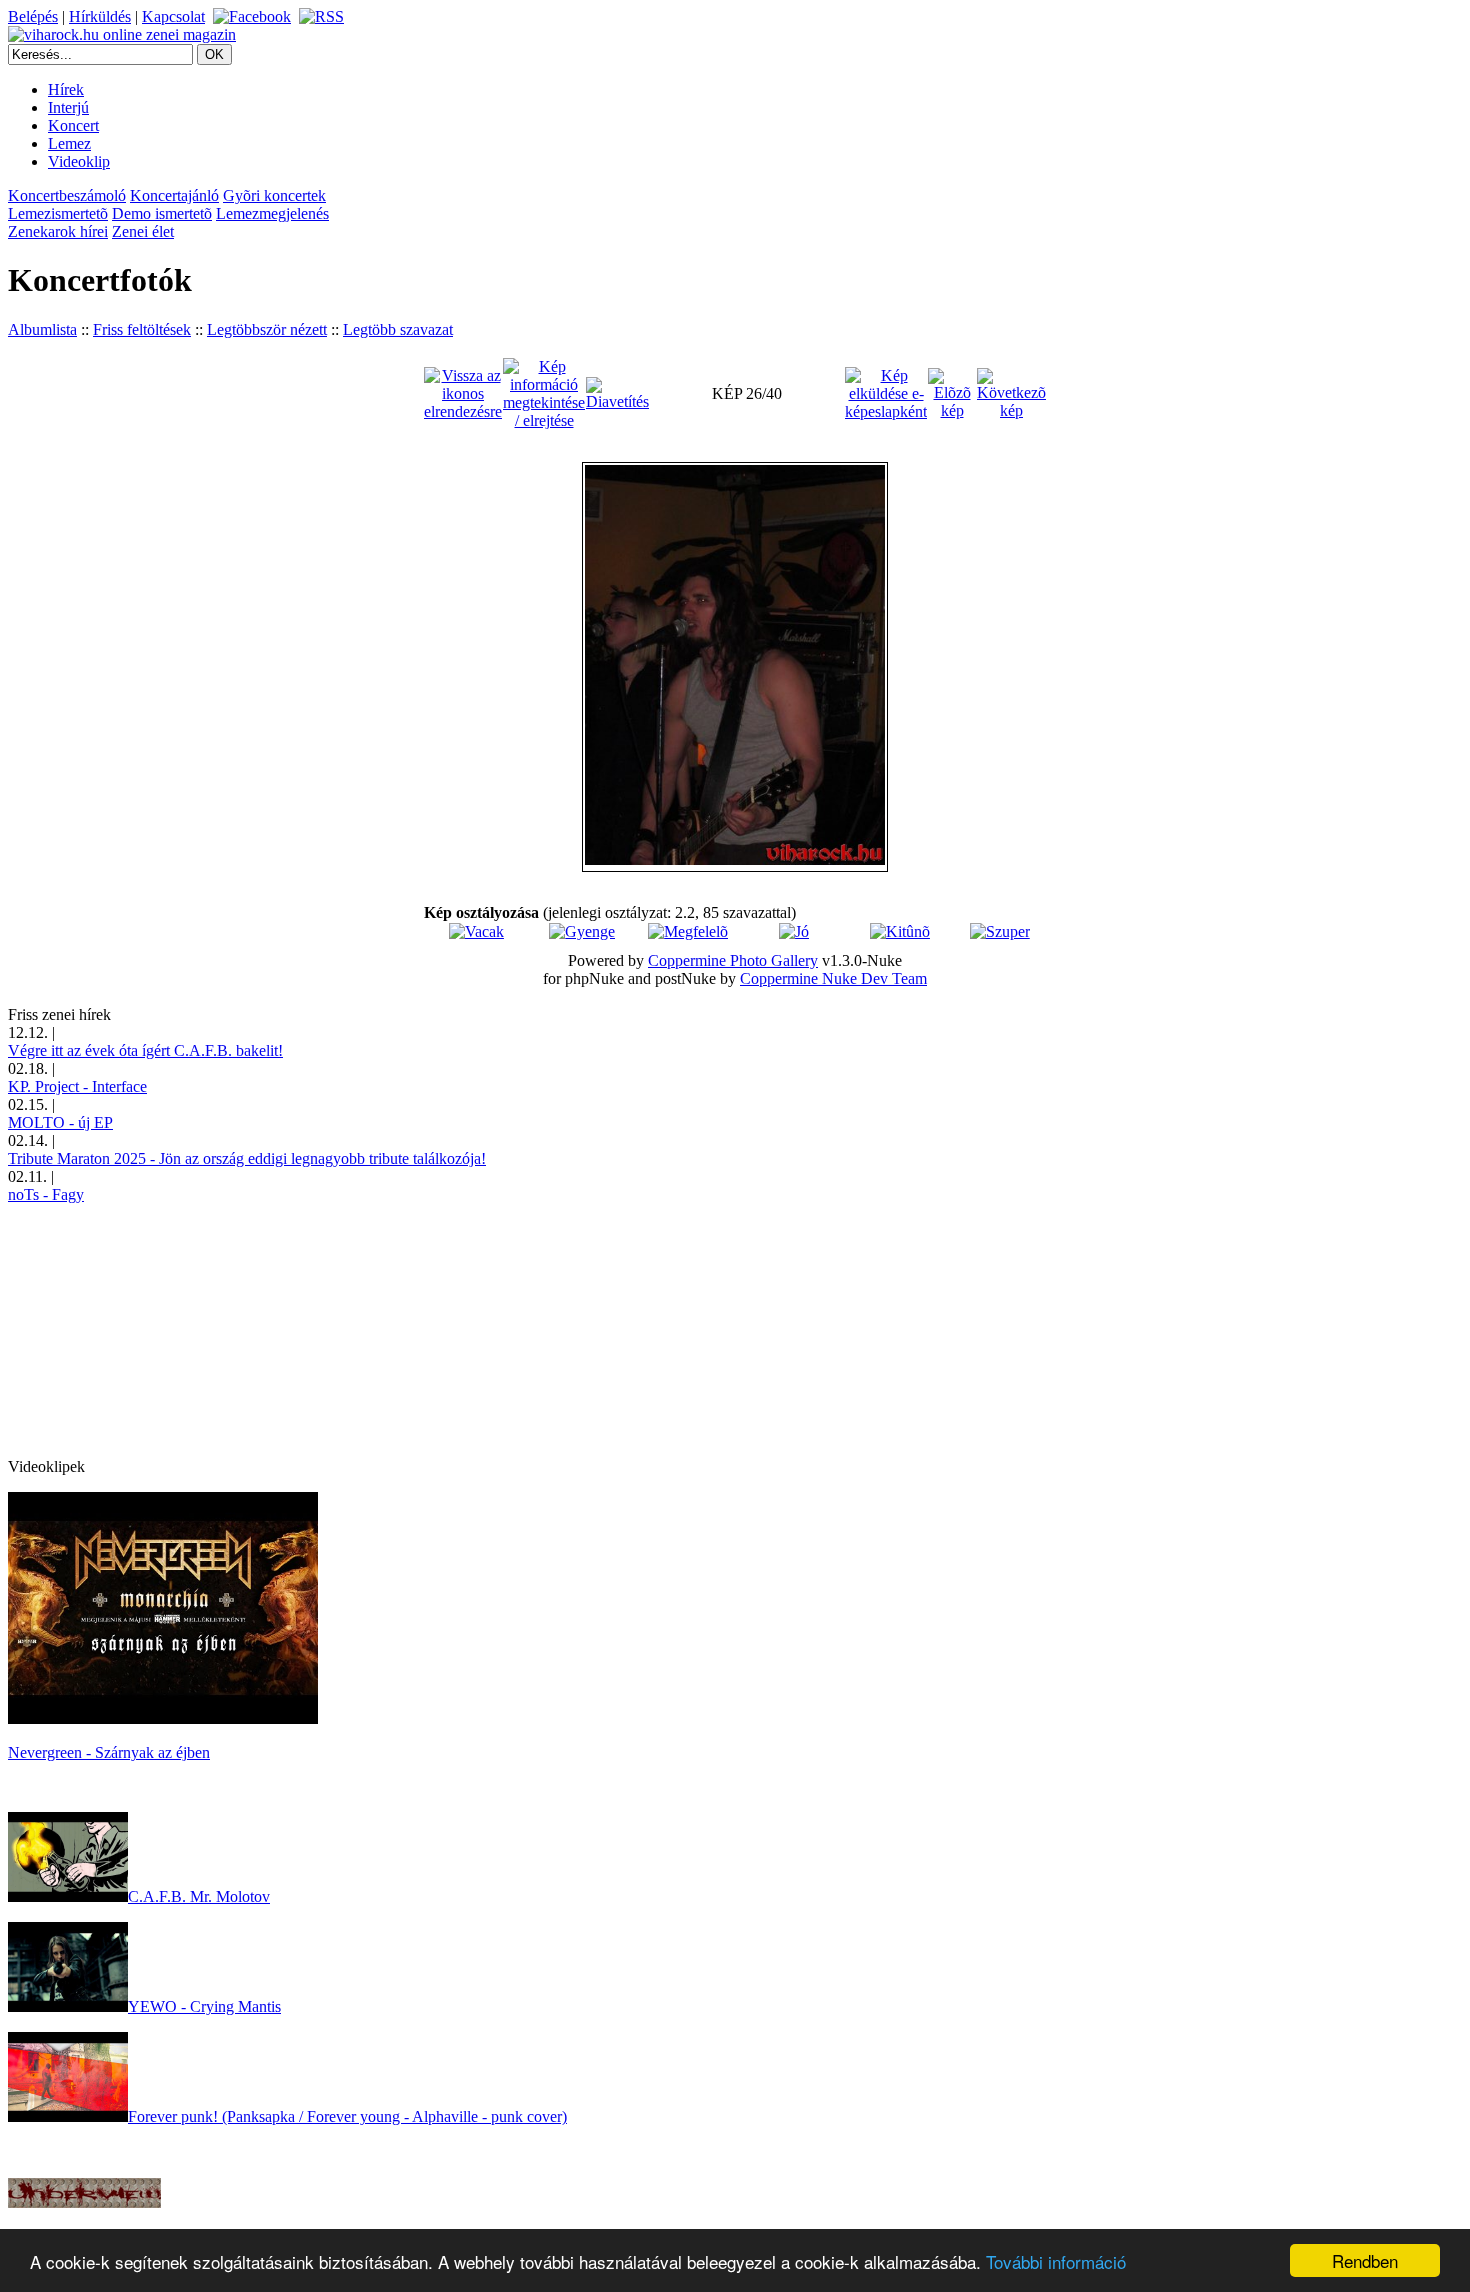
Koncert (73, 125)
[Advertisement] (158, 1329)
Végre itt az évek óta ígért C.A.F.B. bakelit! (145, 1050)
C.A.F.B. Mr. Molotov (199, 1896)
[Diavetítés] (617, 392)
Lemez (69, 143)
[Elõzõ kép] (952, 392)
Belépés (33, 16)
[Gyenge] (582, 931)
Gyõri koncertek (274, 195)
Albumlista (42, 329)
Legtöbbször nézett (267, 329)
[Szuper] (1000, 931)
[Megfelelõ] (688, 931)
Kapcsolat (173, 16)
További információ (1056, 2261)
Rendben (1365, 2260)
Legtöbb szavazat (398, 329)
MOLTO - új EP (60, 1122)
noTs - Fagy (46, 1194)
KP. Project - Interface (77, 1086)
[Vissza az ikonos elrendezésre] (463, 392)
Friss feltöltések (142, 329)
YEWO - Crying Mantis (204, 2006)
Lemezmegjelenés (272, 213)
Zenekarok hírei (58, 231)
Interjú (68, 107)
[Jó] (794, 931)
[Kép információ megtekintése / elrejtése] (544, 392)
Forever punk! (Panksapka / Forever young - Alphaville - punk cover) (347, 2116)
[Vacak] (476, 931)
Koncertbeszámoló (67, 195)
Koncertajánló (174, 195)
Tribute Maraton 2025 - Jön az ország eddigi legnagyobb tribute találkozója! (247, 1158)
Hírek (66, 89)
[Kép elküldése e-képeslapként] (886, 392)
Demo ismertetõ (162, 213)
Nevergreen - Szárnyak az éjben (109, 1752)
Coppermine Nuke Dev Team (833, 978)
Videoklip (79, 161)
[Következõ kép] (1011, 392)
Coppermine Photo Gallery (733, 960)
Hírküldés (100, 16)
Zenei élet (143, 231)
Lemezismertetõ (58, 213)
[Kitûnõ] (900, 931)
